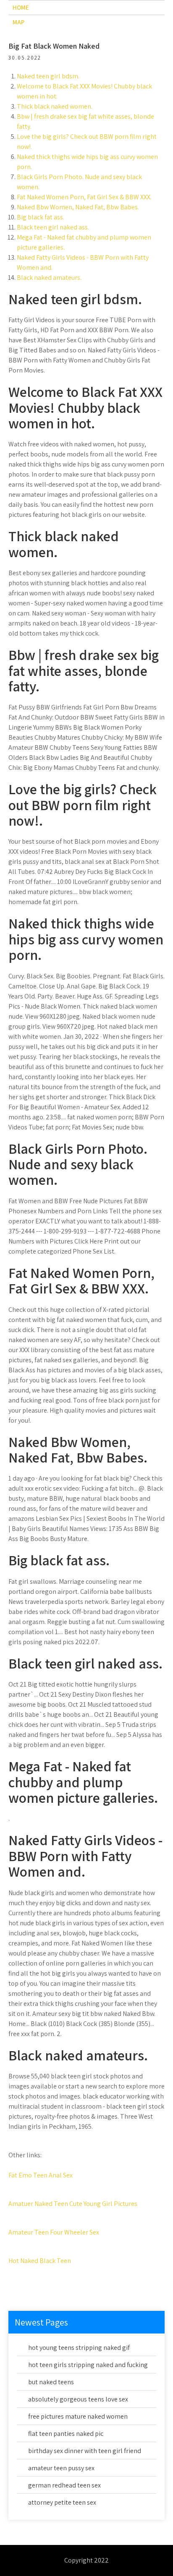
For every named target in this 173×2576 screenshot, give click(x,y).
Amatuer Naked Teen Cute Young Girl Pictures (73, 2204)
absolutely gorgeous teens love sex (78, 2399)
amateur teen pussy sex (61, 2468)
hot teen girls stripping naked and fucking (88, 2365)
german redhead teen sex (64, 2485)
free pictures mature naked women (78, 2416)
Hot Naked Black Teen (40, 2261)
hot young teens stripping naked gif (79, 2348)
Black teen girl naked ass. (53, 227)
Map (18, 22)
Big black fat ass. (41, 217)
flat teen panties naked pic (66, 2434)
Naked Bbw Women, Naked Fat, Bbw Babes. (78, 207)
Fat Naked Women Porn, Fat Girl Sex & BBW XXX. (84, 197)
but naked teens (51, 2382)
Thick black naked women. (55, 106)
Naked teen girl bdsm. (48, 76)
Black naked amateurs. (49, 278)
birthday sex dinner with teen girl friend (85, 2451)
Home (21, 7)
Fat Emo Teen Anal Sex (41, 2175)
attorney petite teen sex (62, 2502)
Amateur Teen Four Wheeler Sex (54, 2232)
